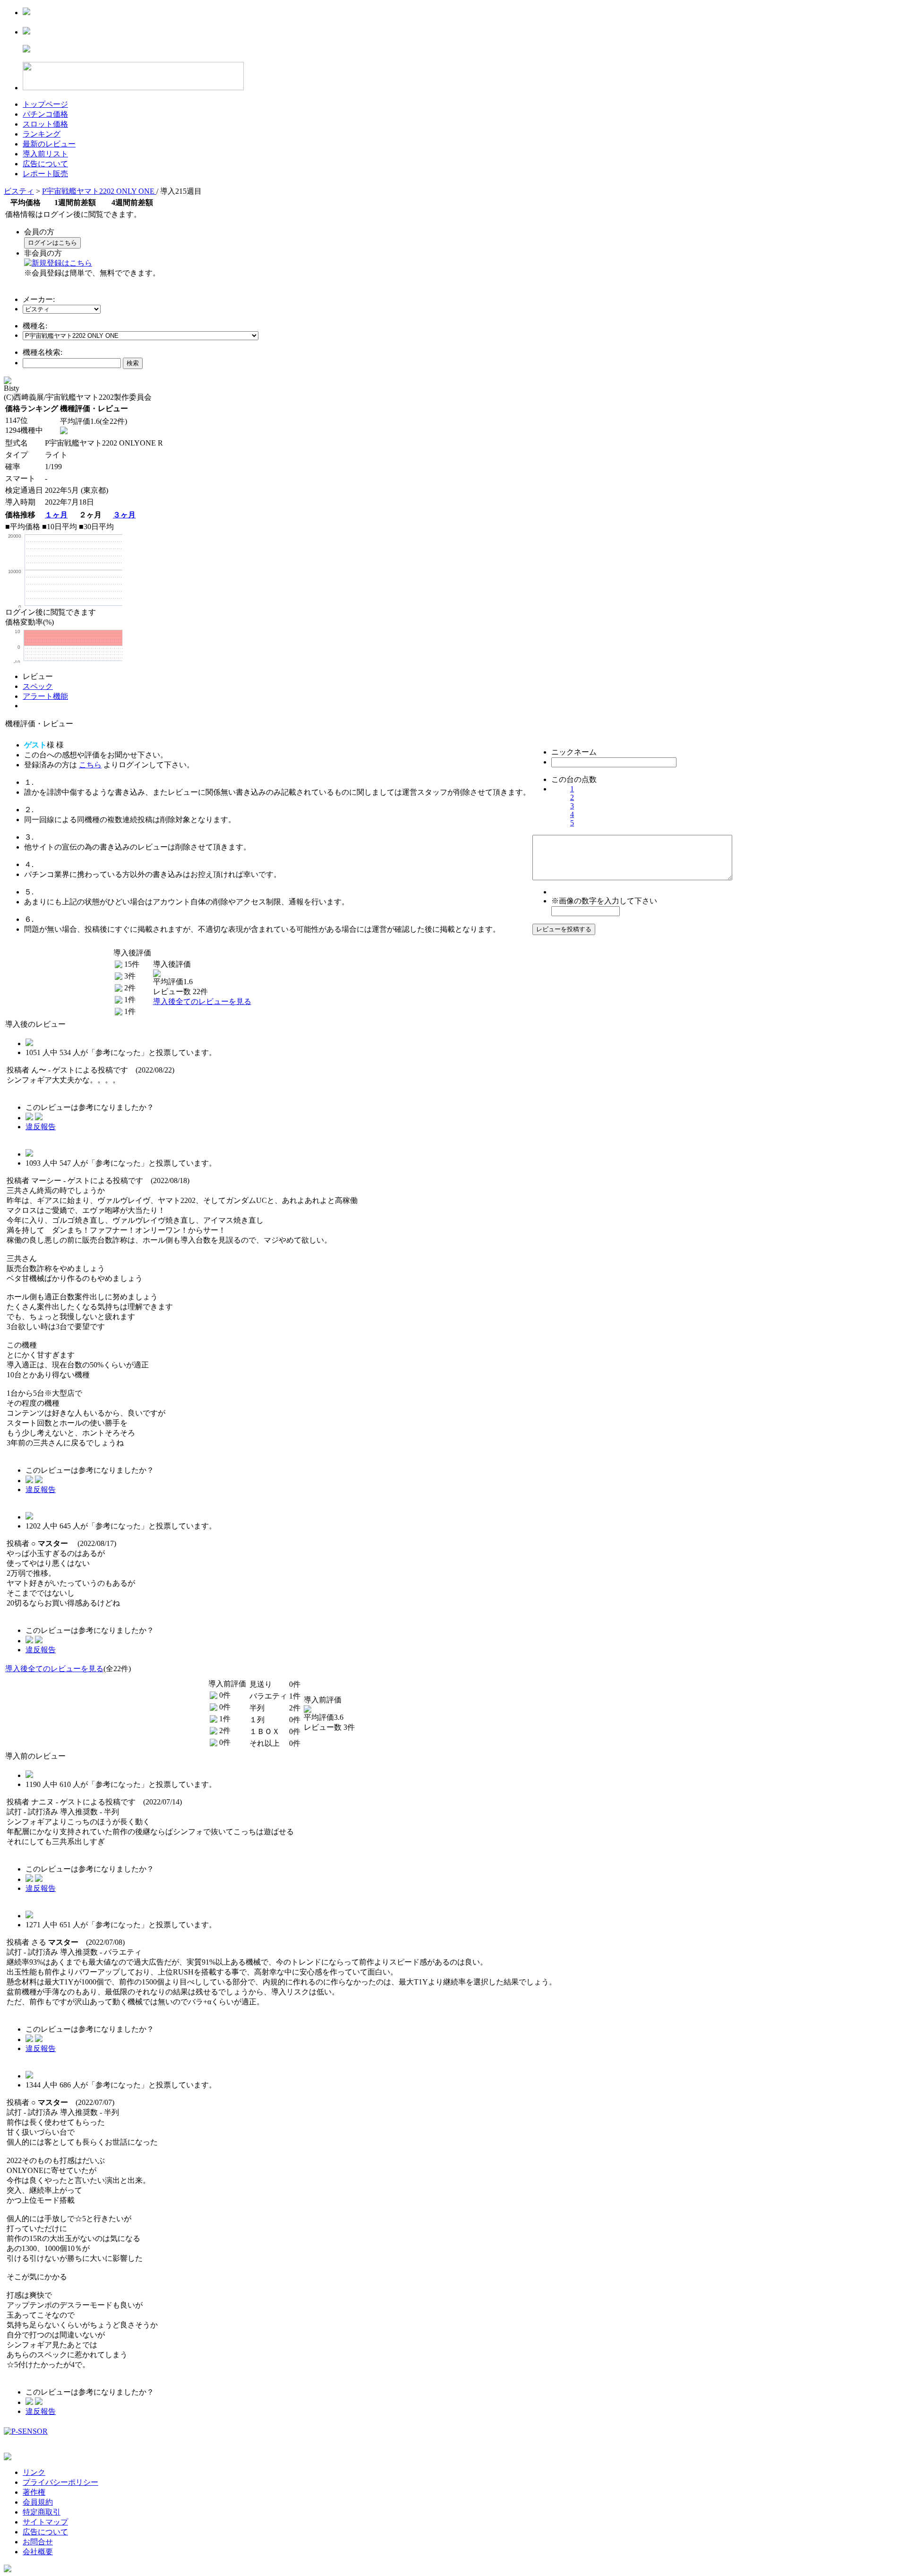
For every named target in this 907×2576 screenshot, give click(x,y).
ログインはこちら (52, 243)
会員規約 (38, 2502)
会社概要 (38, 2552)
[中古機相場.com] (26, 13)
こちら (90, 765)
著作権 (34, 2492)
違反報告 (41, 1127)
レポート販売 (45, 174)
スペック (38, 686)
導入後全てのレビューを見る (202, 1001)
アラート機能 (45, 696)
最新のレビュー (49, 144)
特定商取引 (42, 2512)
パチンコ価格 (45, 114)
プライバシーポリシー (60, 2482)
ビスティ (19, 191)
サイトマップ (45, 2522)
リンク (34, 2472)
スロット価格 (45, 124)
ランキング (42, 134)
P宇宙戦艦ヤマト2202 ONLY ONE (99, 191)
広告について (45, 164)
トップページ (45, 104)
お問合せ (38, 2542)
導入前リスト (45, 154)
